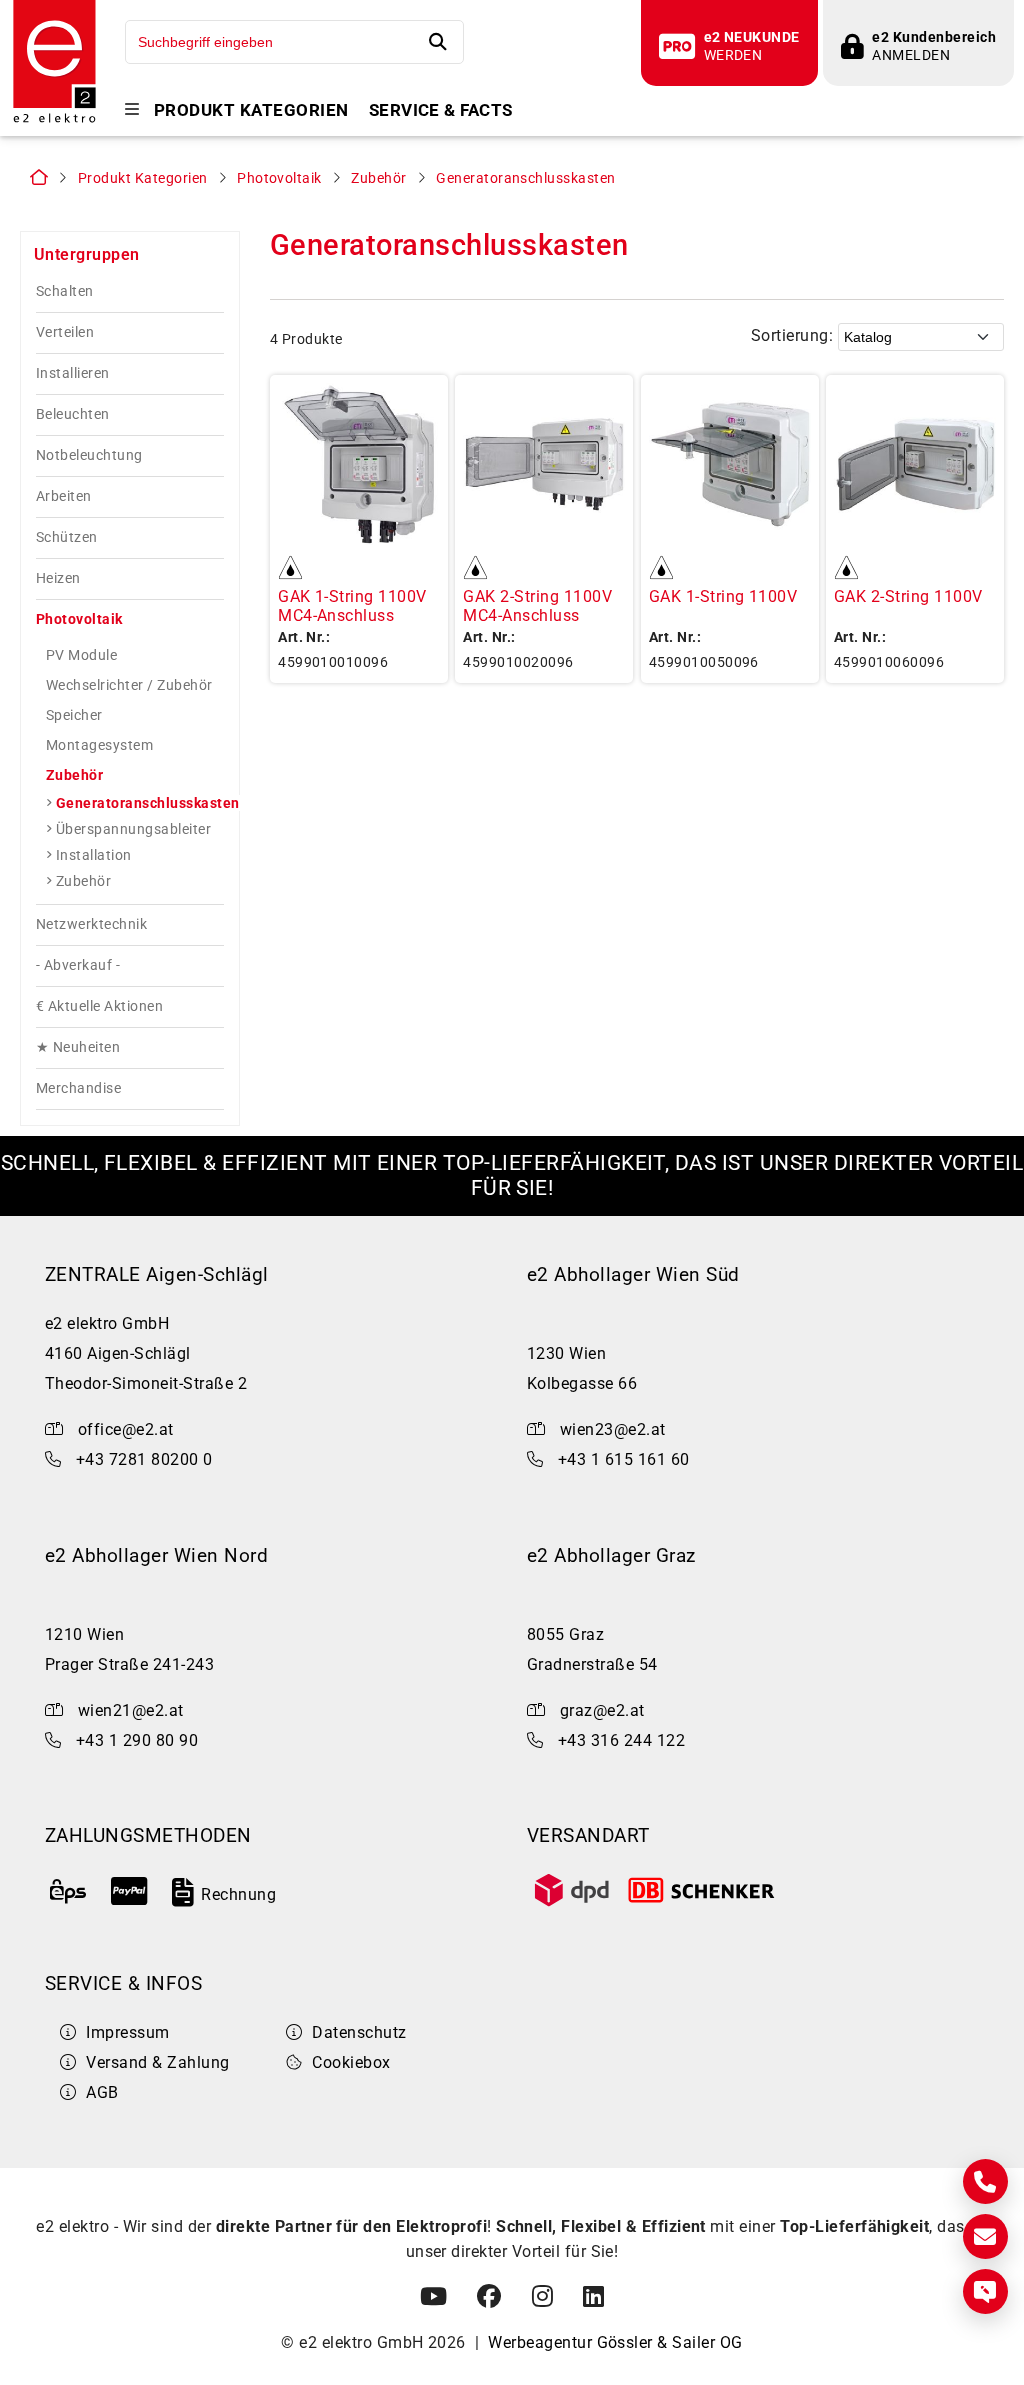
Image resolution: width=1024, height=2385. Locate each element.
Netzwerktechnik (91, 924)
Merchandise (78, 1088)
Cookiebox (351, 2062)
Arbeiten (64, 496)
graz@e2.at (602, 1710)
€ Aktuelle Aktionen (99, 1006)
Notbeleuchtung (89, 455)
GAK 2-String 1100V (908, 596)
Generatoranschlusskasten (526, 178)
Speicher (74, 715)
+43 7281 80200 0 (144, 1459)
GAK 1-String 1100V (723, 596)
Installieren (73, 373)
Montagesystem (99, 745)
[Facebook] (489, 2297)
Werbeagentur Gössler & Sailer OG (615, 2342)
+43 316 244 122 (621, 1740)
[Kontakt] (985, 2181)
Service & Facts (441, 110)
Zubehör (378, 178)
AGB (102, 2092)
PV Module (81, 655)
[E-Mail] (985, 2236)
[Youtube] (433, 2297)
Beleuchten (73, 414)
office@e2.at (126, 1429)
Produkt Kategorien (251, 110)
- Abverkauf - (78, 965)
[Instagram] (542, 2297)
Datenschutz (359, 2032)
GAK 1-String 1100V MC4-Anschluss (352, 606)
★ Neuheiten (78, 1047)
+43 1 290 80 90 (137, 1740)
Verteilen (65, 332)
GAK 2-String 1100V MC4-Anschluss (537, 606)
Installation (94, 855)
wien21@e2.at (131, 1710)
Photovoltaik (279, 178)
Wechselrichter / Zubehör (129, 685)
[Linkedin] (593, 2297)
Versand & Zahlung (157, 2062)
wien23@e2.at (613, 1429)
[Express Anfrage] (985, 2291)
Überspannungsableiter (133, 829)
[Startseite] (54, 120)
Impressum (127, 2032)
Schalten (65, 291)
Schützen (67, 537)
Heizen (58, 578)
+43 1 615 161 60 (624, 1459)
